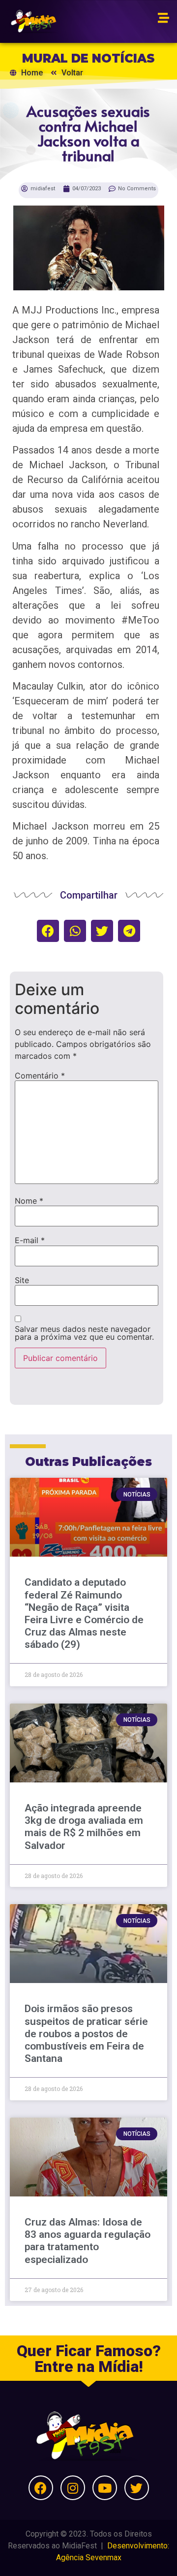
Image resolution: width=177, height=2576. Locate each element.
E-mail (30, 1240)
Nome (29, 1201)
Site (22, 1280)
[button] (48, 931)
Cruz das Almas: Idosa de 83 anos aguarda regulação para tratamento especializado (88, 2241)
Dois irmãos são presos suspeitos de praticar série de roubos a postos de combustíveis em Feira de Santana (86, 2034)
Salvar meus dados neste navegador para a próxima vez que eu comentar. (84, 1333)
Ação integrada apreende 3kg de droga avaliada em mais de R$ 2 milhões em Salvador (84, 1827)
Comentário (40, 1076)
